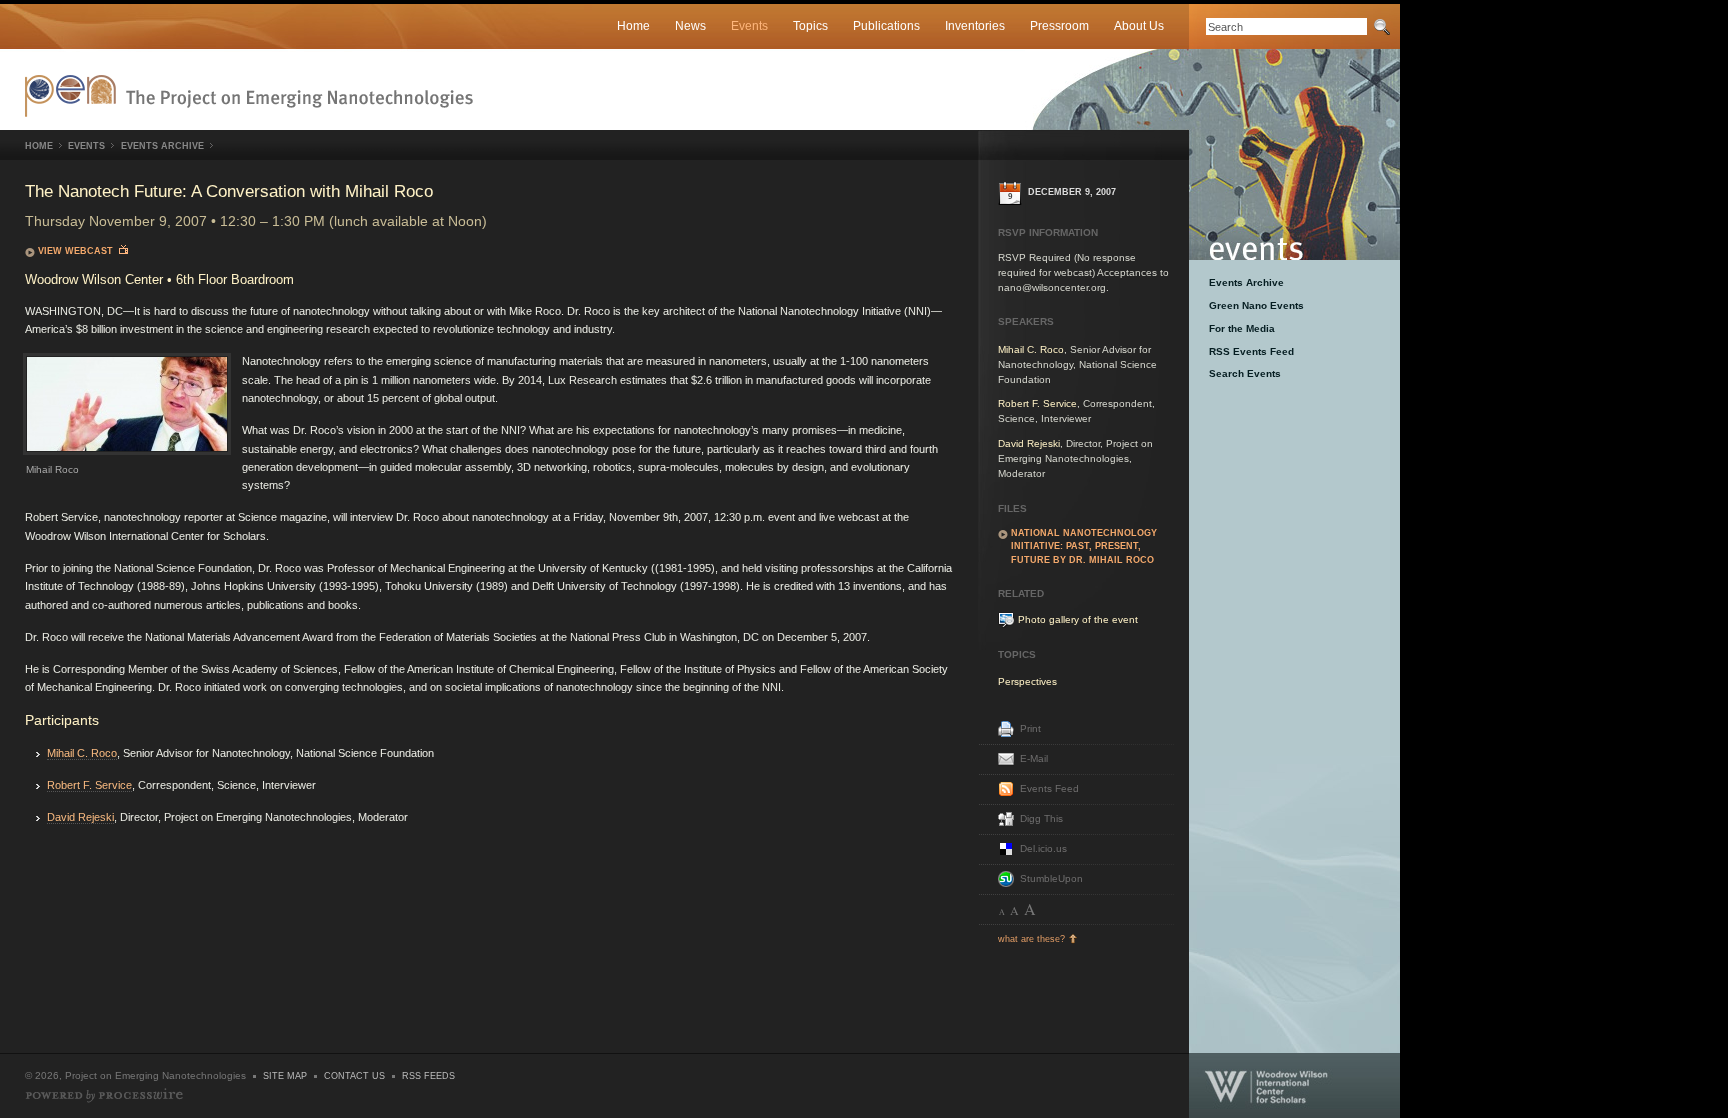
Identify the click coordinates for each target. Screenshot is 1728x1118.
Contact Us (354, 1076)
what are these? (1031, 939)
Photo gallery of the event (1078, 619)
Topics (810, 25)
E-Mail (1034, 758)
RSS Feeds (428, 1076)
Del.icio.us (1043, 848)
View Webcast (78, 251)
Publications (886, 25)
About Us (1139, 25)
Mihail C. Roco (82, 753)
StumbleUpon (1051, 878)
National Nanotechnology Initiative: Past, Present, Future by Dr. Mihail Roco (1084, 546)
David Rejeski (80, 817)
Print (1030, 728)
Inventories (975, 25)
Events (749, 25)
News (690, 25)
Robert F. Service (89, 785)
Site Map (285, 1076)
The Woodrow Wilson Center (1294, 1085)
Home (633, 25)
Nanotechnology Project (249, 96)
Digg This (1041, 818)
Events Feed (1049, 788)
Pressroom (1059, 25)
